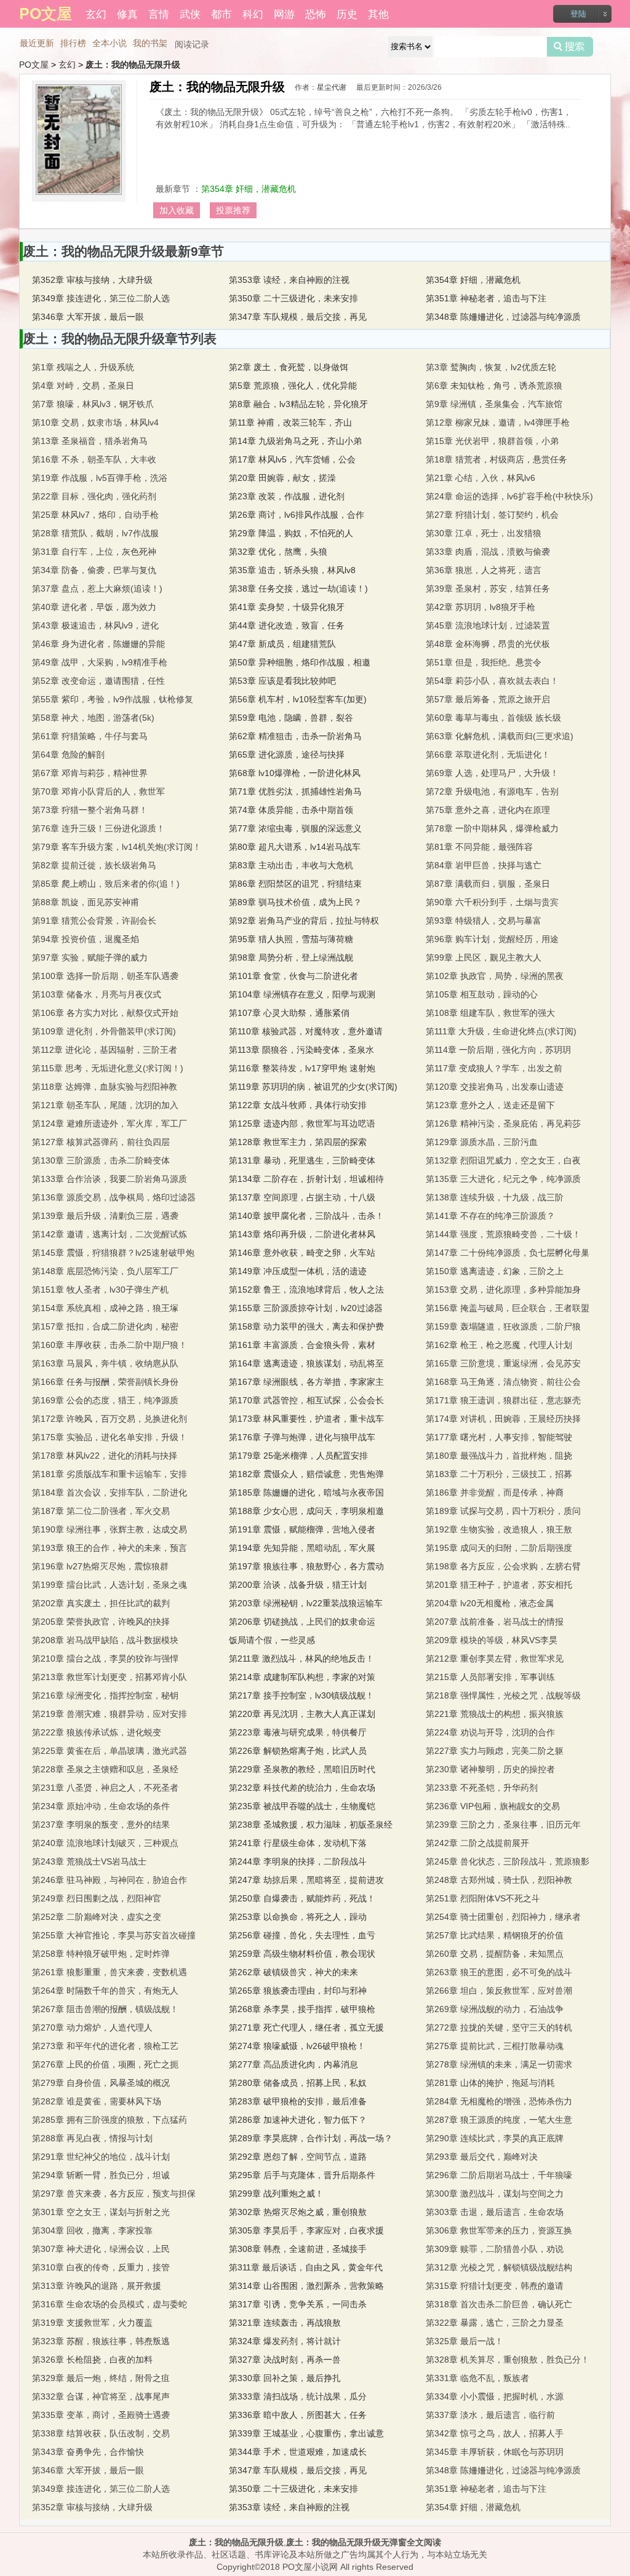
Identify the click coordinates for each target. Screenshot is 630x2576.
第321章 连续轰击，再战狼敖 (285, 2323)
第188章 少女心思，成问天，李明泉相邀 (306, 1511)
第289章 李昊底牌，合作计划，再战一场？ (311, 2138)
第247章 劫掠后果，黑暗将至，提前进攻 (306, 1880)
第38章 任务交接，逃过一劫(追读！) (298, 589)
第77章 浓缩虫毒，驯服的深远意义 (295, 828)
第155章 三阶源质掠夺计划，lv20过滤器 (306, 1308)
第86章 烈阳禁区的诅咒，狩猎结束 (295, 884)
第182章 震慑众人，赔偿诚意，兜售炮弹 (306, 1474)
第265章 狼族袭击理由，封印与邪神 (298, 1991)
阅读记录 (192, 44)
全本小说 (110, 43)
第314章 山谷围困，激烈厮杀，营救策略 (306, 2286)
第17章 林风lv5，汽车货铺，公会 (292, 459)
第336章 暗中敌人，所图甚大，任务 (298, 2415)
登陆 (578, 14)
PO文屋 (34, 65)
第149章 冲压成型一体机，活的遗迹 (298, 1271)
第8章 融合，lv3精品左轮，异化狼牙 (298, 404)
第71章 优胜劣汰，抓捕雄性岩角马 (295, 791)
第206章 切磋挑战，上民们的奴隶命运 (302, 1622)
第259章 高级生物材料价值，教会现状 (302, 1954)
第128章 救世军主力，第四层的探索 (298, 1142)
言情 (159, 13)
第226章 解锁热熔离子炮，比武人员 (298, 1751)
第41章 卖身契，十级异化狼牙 (287, 607)
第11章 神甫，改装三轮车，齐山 (290, 422)
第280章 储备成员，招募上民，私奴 (298, 2083)
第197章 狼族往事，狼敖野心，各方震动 (306, 1566)
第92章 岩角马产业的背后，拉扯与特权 (304, 921)
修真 (127, 13)
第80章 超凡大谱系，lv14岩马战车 (295, 847)
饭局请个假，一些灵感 (272, 1640)
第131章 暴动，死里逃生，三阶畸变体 (302, 1160)
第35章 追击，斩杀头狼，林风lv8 (292, 570)
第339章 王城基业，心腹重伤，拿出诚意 (306, 2433)
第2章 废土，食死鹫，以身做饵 (289, 367)
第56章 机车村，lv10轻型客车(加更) (298, 699)
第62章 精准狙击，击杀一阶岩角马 (295, 736)
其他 (378, 13)
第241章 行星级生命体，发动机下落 (298, 1843)
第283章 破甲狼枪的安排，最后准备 (298, 2101)
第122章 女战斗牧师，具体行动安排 (298, 1105)
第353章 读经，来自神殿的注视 (289, 280)
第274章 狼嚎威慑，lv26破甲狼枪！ (297, 2046)
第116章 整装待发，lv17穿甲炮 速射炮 (302, 1068)
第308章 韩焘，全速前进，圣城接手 (298, 2249)
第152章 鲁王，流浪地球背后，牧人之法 (306, 1290)
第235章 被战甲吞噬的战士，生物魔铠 (302, 1806)
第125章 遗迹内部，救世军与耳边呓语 (302, 1124)
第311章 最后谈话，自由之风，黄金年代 (306, 2267)
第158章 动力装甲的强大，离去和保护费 (306, 1326)
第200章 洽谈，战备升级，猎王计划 (298, 1585)
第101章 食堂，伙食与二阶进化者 (293, 976)
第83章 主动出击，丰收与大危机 (291, 865)
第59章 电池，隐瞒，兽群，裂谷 (291, 718)
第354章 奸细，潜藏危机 (249, 189)
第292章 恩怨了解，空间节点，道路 (298, 2157)
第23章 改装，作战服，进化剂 (287, 496)
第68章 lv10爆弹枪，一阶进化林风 (295, 773)
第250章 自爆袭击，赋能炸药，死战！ (302, 1898)
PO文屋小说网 (310, 2567)
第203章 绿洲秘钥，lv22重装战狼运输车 (306, 1603)
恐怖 (316, 13)
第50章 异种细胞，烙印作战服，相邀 (300, 662)
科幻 (253, 13)
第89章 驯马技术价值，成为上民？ (295, 902)
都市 (221, 13)
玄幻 (96, 13)
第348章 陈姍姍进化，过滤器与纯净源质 (503, 317)
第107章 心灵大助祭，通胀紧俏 (289, 1013)
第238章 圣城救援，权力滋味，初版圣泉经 (311, 1825)
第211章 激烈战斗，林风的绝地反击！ (301, 1659)
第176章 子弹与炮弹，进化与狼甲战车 (302, 1437)
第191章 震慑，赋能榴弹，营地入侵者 (302, 1529)
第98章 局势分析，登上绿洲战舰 (291, 957)
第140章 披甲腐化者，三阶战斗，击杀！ (306, 1216)
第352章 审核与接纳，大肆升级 (92, 280)
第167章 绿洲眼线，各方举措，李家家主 (306, 1382)
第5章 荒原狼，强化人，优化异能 (293, 386)
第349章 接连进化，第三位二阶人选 (101, 298)
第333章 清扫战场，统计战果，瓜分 (298, 2396)
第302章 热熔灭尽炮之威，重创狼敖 (298, 2212)
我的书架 (150, 43)
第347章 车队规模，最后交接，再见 (298, 317)
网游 (284, 13)
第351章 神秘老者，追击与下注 (486, 298)
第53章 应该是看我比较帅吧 (282, 681)
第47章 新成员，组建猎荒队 (282, 644)
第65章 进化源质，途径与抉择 (287, 755)
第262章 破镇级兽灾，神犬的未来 (293, 1972)
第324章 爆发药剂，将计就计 (285, 2341)
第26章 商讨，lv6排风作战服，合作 (297, 515)
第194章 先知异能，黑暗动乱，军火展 (302, 1548)
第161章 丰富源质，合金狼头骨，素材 (302, 1345)
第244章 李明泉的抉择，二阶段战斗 (298, 1861)
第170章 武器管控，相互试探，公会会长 (306, 1400)
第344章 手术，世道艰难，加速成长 (298, 2452)
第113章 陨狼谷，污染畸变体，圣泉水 (301, 1050)
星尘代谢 (332, 87)
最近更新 (37, 43)
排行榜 (73, 43)
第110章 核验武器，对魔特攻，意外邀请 (306, 1031)
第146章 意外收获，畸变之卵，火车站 (302, 1253)
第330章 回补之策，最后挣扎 (285, 2378)
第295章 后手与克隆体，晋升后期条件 (302, 2175)
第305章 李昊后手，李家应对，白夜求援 (306, 2230)
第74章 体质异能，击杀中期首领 (291, 810)
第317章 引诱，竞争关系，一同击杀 (298, 2304)
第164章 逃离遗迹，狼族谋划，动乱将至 (306, 1363)
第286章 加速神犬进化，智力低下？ (298, 2120)
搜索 (570, 47)
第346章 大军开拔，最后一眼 (88, 317)
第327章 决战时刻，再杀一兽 (285, 2360)
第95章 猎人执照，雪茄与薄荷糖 (291, 939)
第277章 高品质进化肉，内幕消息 (293, 2064)
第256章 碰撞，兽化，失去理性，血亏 (302, 1935)
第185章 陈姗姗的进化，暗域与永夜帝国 (306, 1492)
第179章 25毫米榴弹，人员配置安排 (298, 1456)
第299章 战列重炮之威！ (276, 2194)
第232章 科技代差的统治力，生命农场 (302, 1788)
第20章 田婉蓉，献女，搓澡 (282, 478)
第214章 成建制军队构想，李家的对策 (302, 1677)
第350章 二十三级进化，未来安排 (293, 298)
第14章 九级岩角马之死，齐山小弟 (295, 441)
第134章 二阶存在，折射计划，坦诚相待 (306, 1179)
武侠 (190, 13)
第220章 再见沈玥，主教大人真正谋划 (302, 1714)
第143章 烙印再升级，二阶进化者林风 (302, 1234)
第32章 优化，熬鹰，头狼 (278, 552)
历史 (347, 13)
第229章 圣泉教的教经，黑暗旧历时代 (302, 1769)
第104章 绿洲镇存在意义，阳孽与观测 (302, 994)
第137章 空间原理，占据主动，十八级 (302, 1197)
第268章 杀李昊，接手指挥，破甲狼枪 (302, 2009)
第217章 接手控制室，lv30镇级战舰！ (301, 1695)
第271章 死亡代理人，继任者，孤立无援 (306, 2027)
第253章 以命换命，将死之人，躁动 (298, 1917)
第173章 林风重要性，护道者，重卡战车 (306, 1419)
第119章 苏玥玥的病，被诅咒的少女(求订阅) (313, 1087)
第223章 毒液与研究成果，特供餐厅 (298, 1732)
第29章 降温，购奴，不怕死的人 (291, 533)
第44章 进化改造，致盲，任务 (287, 625)
